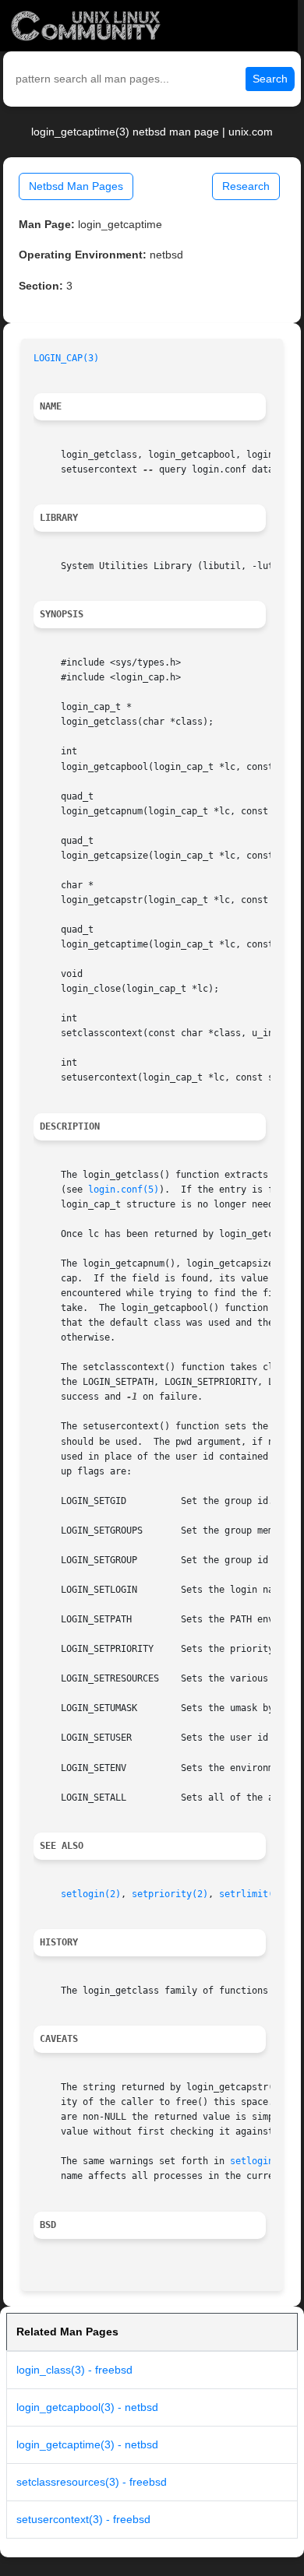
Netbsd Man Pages (76, 186)
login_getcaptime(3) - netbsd (87, 2444)
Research (246, 186)
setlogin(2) (91, 1894)
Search (270, 79)
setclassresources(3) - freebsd (92, 2482)
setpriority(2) (170, 1894)
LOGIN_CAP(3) (66, 358)
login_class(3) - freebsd (74, 2370)
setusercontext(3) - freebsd (83, 2519)
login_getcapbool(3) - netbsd (87, 2407)
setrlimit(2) (252, 1894)
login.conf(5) (124, 1190)
